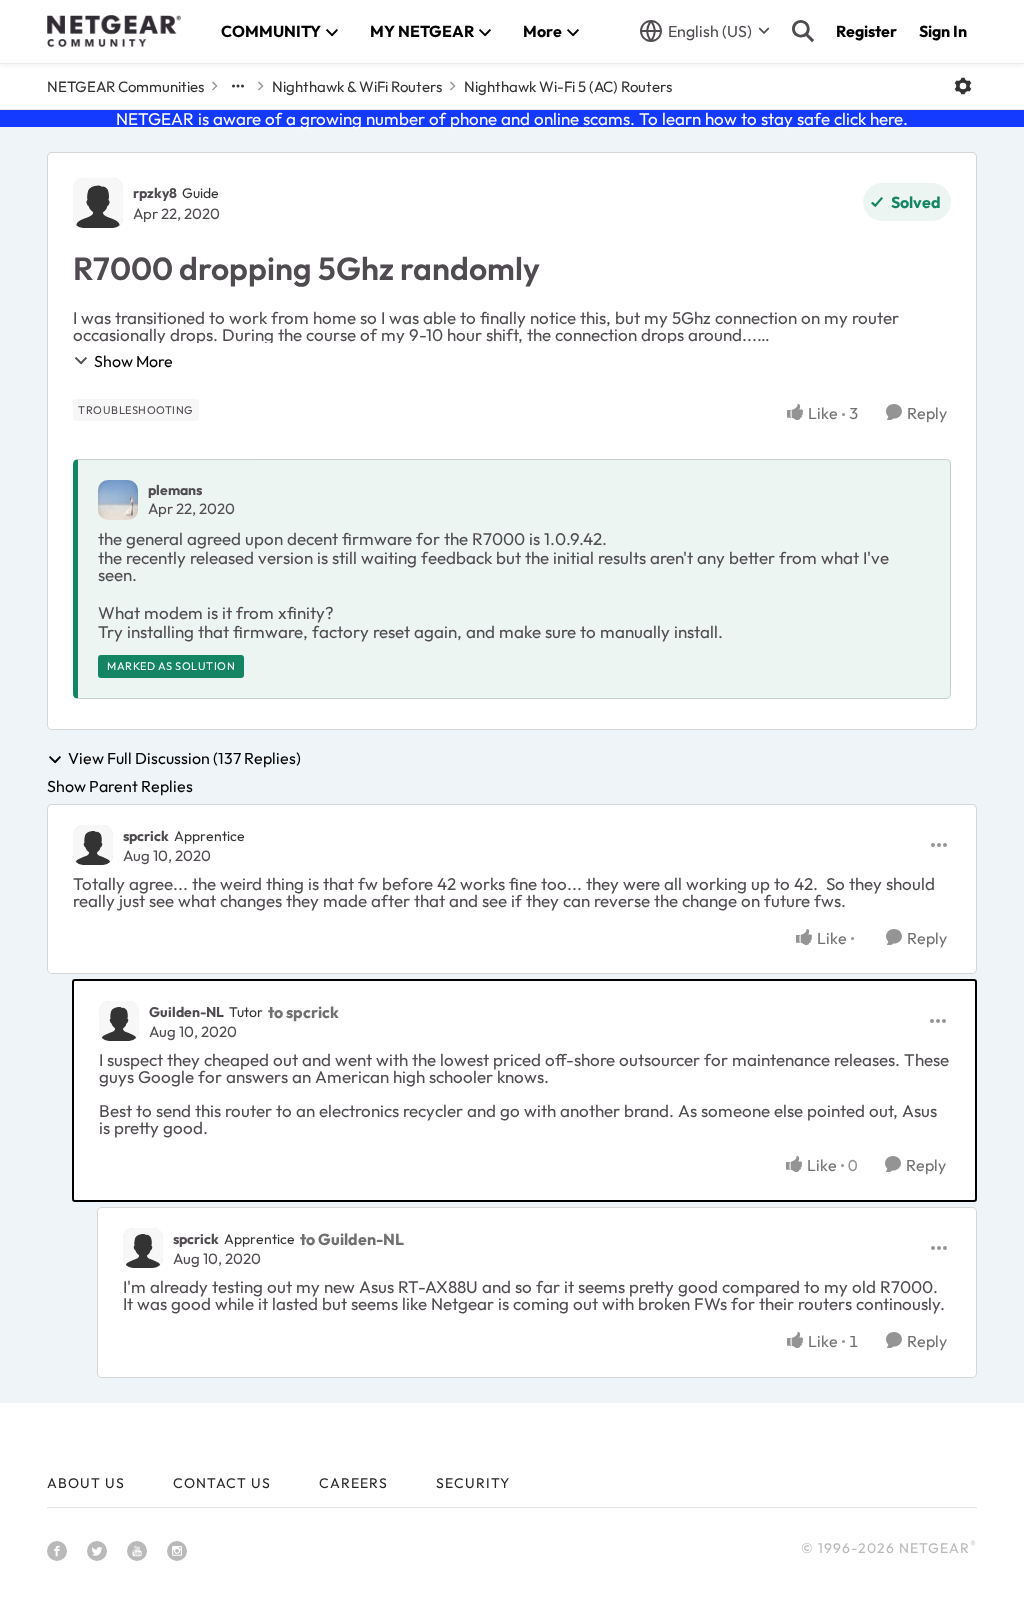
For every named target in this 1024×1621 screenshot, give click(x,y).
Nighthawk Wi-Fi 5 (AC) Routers (568, 86)
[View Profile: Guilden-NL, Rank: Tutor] (119, 1021)
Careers (353, 1483)
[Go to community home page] (114, 31)
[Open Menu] (963, 86)
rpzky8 (155, 193)
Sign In (943, 31)
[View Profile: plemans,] (118, 500)
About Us (86, 1483)
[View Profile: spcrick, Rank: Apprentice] (93, 845)
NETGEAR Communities (125, 86)
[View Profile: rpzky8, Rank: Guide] (98, 203)
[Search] (803, 31)
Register (866, 31)
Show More (133, 361)
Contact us (222, 1483)
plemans (175, 490)
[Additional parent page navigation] (238, 86)
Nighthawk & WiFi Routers (357, 86)
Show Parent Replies (120, 786)
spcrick (146, 836)
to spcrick (303, 1012)
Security (473, 1483)
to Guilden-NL (352, 1239)
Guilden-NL (186, 1012)
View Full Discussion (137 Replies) (184, 759)
